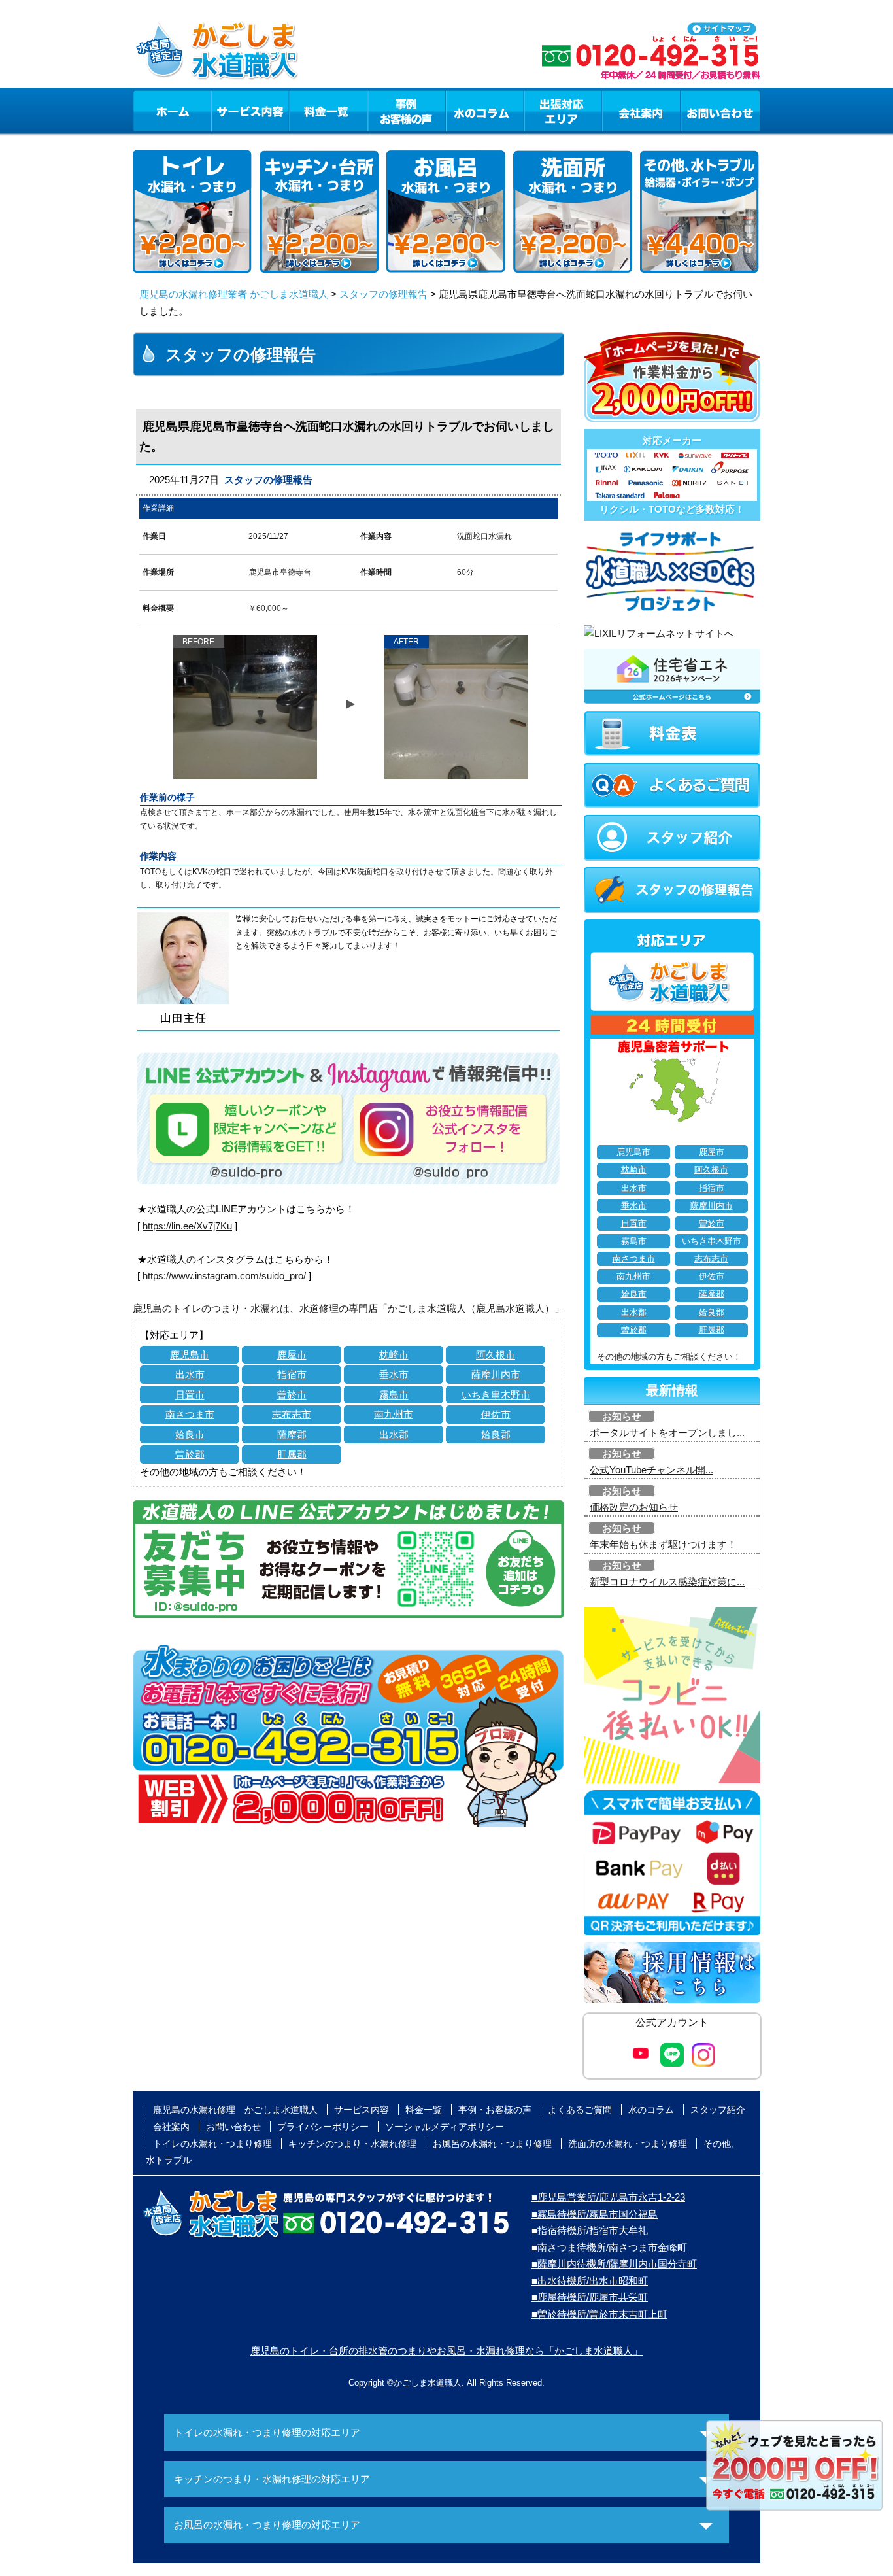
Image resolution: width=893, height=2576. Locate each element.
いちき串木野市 (496, 1395)
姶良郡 (496, 1434)
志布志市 (292, 1414)
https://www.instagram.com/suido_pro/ (224, 1276)
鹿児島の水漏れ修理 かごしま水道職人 (235, 2110)
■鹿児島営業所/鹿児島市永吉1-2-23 (608, 2197)
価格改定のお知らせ (634, 1507)
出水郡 (394, 1434)
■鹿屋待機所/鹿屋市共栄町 (590, 2297)
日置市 (190, 1395)
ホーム (172, 111)
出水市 (190, 1374)
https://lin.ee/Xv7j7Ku (187, 1226)
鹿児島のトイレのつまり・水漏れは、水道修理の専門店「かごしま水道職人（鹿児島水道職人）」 (348, 1308)
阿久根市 (496, 1355)
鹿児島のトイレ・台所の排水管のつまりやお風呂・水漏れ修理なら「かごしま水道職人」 (446, 2351)
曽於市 (292, 1395)
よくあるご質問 (580, 2110)
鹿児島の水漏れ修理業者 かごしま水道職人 (234, 294)
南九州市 (394, 1414)
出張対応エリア (563, 111)
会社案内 (641, 111)
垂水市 (394, 1374)
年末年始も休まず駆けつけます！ (663, 1544)
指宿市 (292, 1374)
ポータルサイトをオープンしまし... (667, 1433)
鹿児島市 (190, 1355)
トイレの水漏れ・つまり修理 (212, 2144)
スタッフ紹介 (718, 2110)
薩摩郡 (292, 1434)
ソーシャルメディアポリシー (445, 2127)
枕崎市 (394, 1355)
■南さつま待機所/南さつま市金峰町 (609, 2247)
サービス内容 (250, 111)
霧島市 (394, 1395)
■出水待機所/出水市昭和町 (590, 2281)
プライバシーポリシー (323, 2127)
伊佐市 (496, 1414)
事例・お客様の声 (407, 111)
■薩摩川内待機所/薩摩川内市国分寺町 (614, 2264)
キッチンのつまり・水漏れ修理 (352, 2144)
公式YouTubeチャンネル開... (651, 1470)
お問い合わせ (720, 111)
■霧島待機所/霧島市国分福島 (595, 2214)
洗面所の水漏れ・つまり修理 (628, 2144)
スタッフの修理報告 (383, 294)
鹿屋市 (292, 1355)
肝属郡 (292, 1454)
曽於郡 (190, 1454)
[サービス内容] (226, 111)
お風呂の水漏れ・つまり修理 (492, 2144)
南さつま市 (190, 1414)
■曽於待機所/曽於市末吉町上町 (599, 2314)
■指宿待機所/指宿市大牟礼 (590, 2230)
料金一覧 (328, 111)
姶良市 (190, 1434)
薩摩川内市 (496, 1374)
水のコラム (485, 111)
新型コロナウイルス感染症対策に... (667, 1582)
